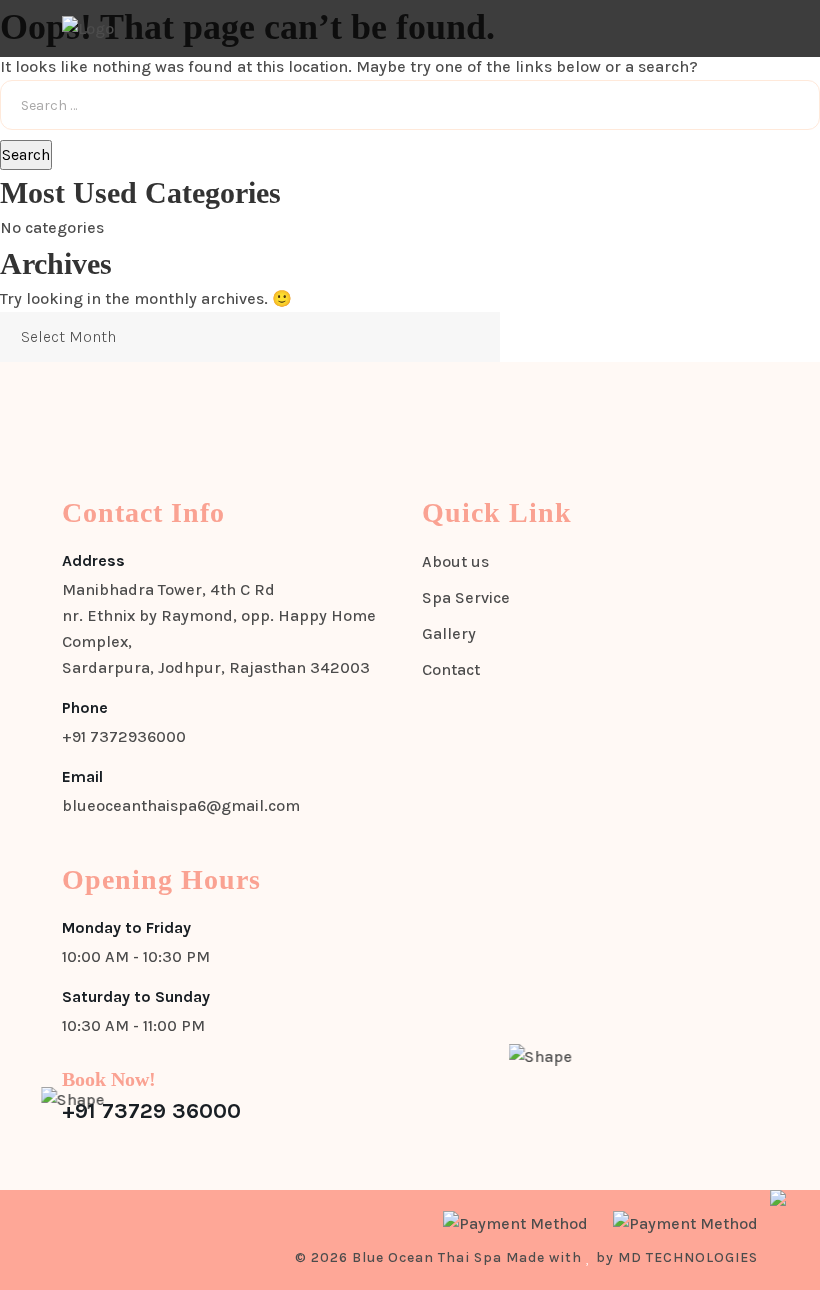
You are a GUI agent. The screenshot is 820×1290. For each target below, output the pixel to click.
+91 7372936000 (124, 736)
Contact (451, 669)
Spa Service (466, 597)
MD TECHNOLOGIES (688, 1257)
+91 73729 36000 (151, 1111)
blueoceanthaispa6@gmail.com (181, 805)
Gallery (449, 633)
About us (455, 561)
